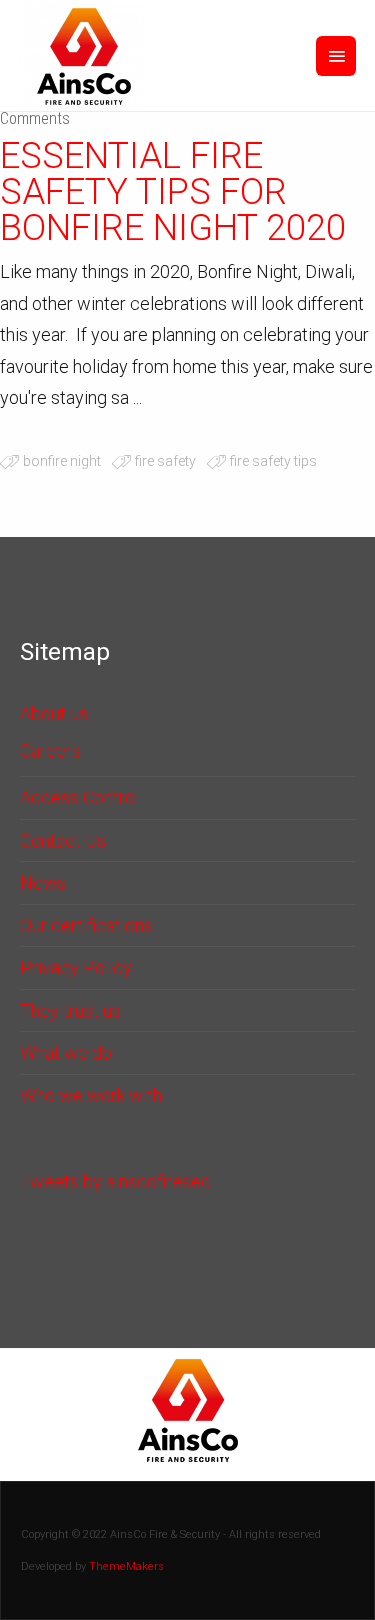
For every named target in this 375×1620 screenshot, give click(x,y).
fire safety (165, 461)
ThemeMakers (126, 1566)
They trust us (70, 1010)
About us (54, 713)
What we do (66, 1052)
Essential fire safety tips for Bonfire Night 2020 (173, 192)
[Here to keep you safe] (84, 55)
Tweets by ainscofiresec (115, 1181)
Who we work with (91, 1095)
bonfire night (62, 461)
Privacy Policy (76, 967)
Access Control (79, 797)
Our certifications (86, 925)
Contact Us (63, 840)
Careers (50, 750)
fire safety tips (273, 461)
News (43, 882)
